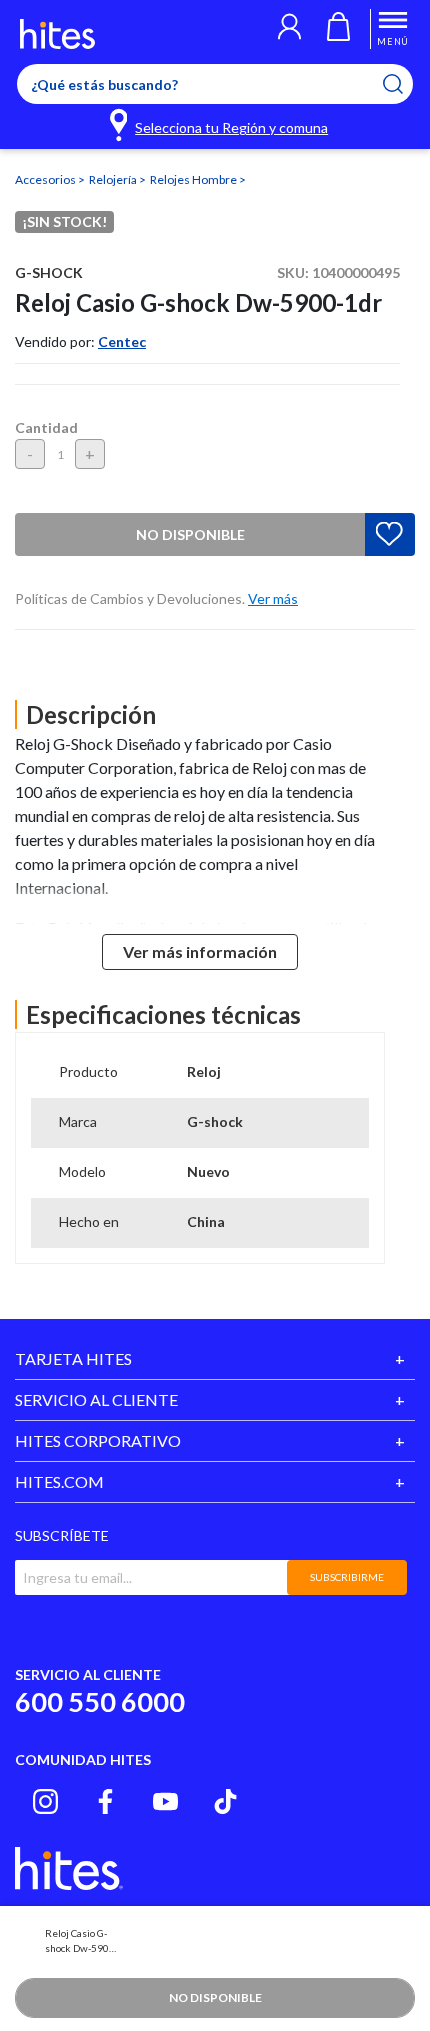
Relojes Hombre (194, 179)
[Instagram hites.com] (45, 1801)
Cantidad (46, 427)
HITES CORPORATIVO (98, 1440)
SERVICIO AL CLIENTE (96, 1399)
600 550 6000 (100, 1701)
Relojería (114, 179)
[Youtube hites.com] (165, 1801)
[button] (289, 29)
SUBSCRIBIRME (347, 1577)
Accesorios (46, 179)
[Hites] (57, 34)
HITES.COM (59, 1481)
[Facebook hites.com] (105, 1801)
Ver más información (200, 951)
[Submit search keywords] (405, 84)
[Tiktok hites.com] (225, 1801)
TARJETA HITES (73, 1358)
